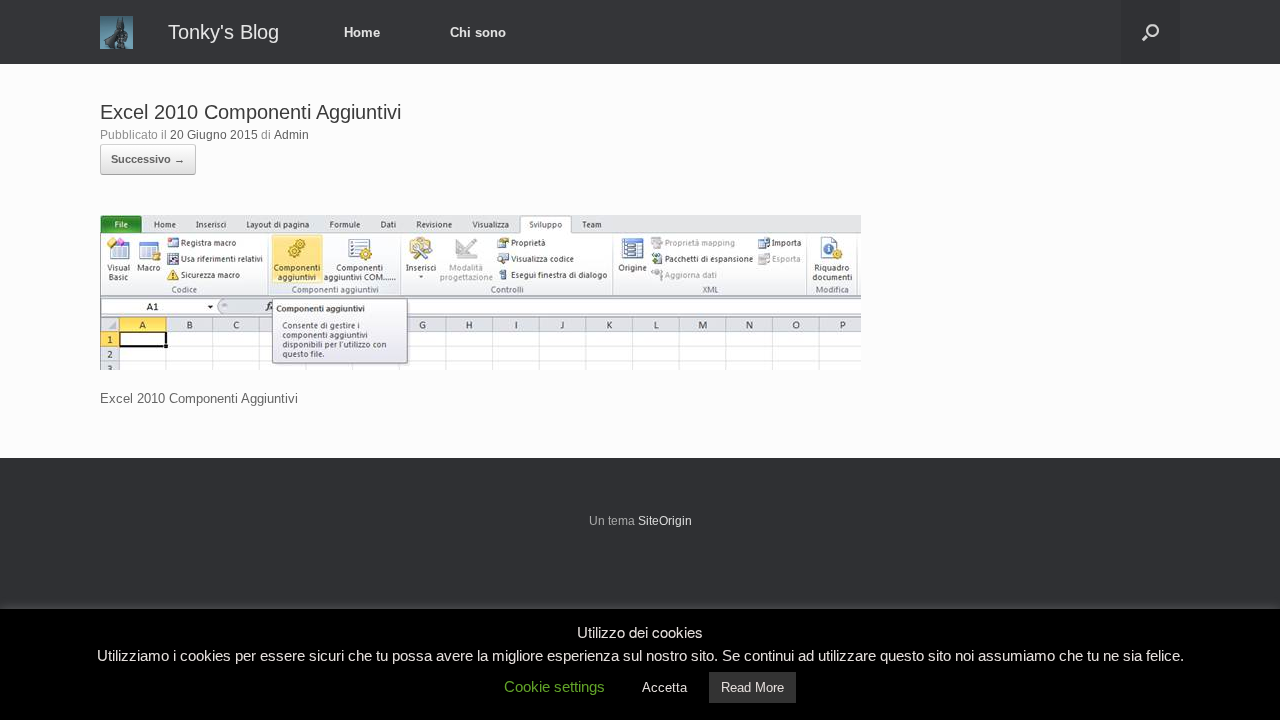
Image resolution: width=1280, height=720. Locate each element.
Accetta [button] (664, 687)
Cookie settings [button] (554, 686)
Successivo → (148, 159)
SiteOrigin (665, 521)
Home (362, 32)
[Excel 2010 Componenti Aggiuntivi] (480, 365)
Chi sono (478, 32)
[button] (1150, 32)
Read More (752, 687)
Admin (291, 135)
